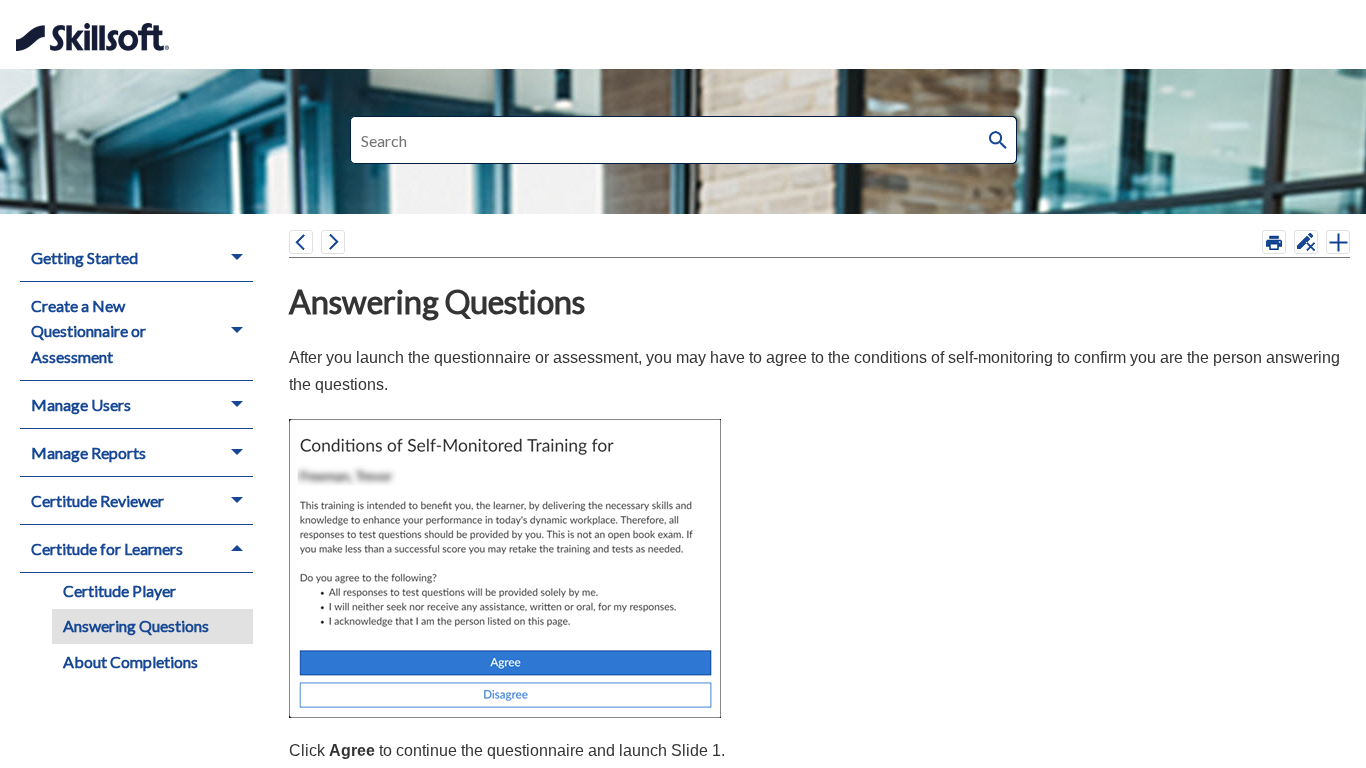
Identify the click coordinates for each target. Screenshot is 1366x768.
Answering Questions (136, 625)
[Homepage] (97, 25)
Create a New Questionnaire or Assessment (88, 331)
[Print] (1274, 242)
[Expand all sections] (1338, 242)
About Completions (130, 661)
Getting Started (84, 257)
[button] (999, 140)
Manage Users (81, 404)
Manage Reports (88, 452)
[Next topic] (333, 242)
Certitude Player (119, 590)
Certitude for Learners (107, 548)
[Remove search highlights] (1306, 242)
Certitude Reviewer (97, 500)
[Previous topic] (301, 242)
